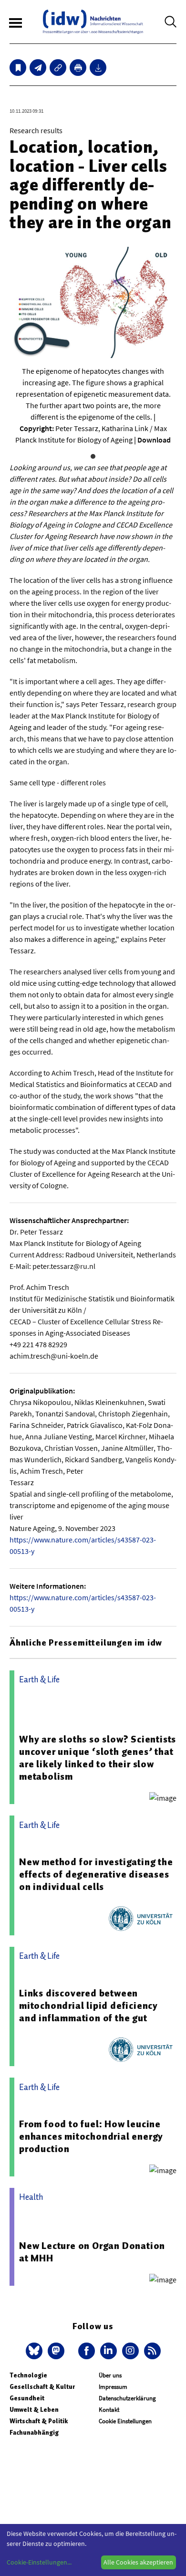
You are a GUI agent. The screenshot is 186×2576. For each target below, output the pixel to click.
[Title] (58, 68)
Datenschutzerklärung (127, 2398)
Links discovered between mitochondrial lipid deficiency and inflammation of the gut (88, 2006)
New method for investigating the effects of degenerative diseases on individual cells (96, 1874)
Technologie (28, 2375)
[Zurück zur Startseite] (93, 22)
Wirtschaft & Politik (39, 2421)
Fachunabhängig (34, 2433)
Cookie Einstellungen (125, 2421)
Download (154, 440)
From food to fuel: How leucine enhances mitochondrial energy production (91, 2136)
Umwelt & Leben (34, 2410)
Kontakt (109, 2410)
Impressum (113, 2387)
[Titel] (18, 68)
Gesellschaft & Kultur (42, 2387)
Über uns (110, 2375)
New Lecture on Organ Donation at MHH (92, 2252)
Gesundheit (27, 2398)
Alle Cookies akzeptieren (138, 2562)
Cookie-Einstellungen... (39, 2562)
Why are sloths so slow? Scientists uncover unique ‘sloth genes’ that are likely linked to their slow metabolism (98, 1758)
